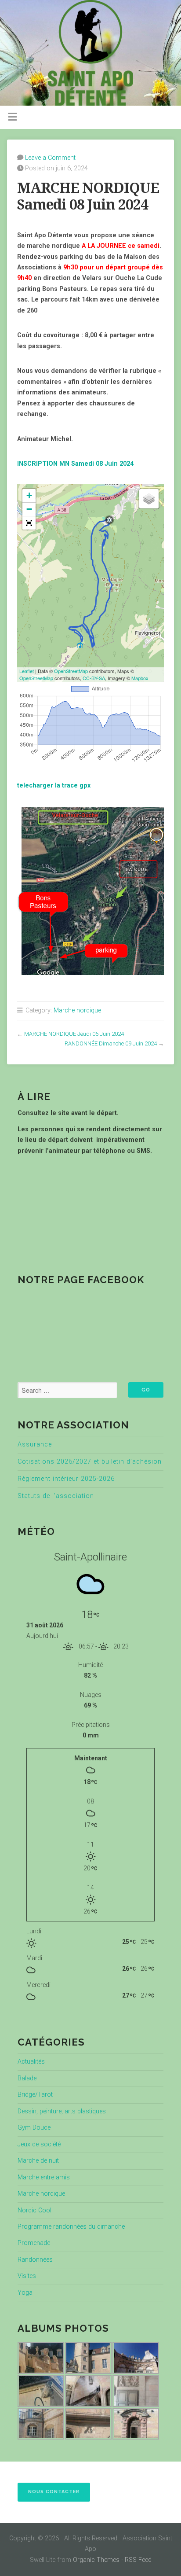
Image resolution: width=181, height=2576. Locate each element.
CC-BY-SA (94, 678)
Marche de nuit (38, 2161)
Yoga (25, 2293)
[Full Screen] (29, 523)
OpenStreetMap (71, 671)
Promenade (34, 2243)
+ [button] (29, 495)
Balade (27, 2078)
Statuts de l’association (56, 1496)
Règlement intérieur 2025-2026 (66, 1479)
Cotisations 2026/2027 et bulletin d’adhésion (90, 1462)
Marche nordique (77, 1010)
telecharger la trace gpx (54, 786)
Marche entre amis (44, 2177)
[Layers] (149, 499)
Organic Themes (96, 2560)
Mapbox (140, 678)
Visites (27, 2276)
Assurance (35, 1444)
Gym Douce (34, 2128)
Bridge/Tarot (35, 2095)
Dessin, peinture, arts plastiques (62, 2111)
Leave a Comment (50, 158)
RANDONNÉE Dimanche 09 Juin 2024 (111, 1043)
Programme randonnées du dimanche (71, 2227)
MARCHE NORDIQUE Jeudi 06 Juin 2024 (74, 1034)
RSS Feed (138, 2560)
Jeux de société (39, 2144)
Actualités (31, 2062)
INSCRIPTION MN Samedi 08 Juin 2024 (75, 464)
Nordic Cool (34, 2210)
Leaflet (27, 671)
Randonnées (35, 2260)
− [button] (29, 509)
